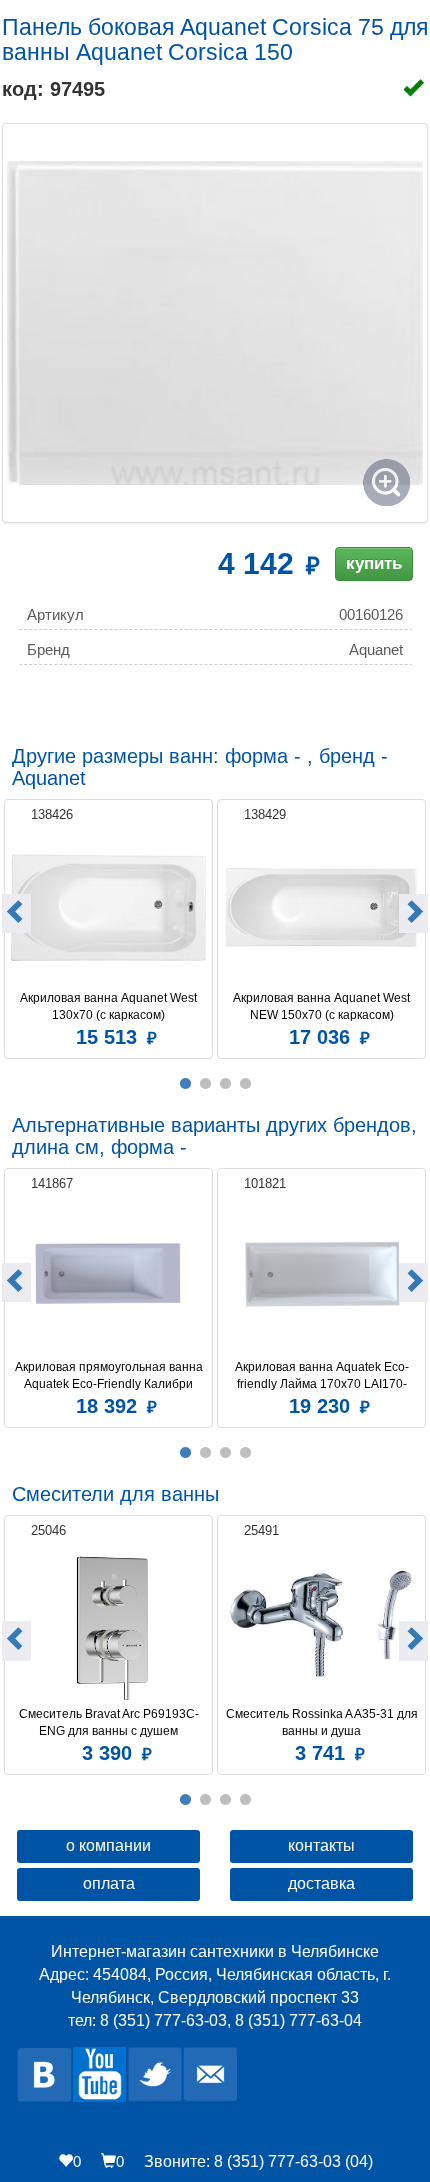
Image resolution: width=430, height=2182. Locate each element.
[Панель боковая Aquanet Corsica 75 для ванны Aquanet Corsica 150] (215, 323)
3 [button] (225, 1084)
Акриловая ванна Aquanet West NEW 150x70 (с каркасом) (323, 1006)
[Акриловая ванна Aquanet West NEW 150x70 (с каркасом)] (321, 907)
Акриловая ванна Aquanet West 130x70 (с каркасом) (110, 1006)
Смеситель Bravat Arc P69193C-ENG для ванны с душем (109, 1722)
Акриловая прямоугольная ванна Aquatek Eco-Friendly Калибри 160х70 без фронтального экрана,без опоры (110, 1376)
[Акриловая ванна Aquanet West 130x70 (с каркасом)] (108, 907)
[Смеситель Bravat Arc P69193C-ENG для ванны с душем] (108, 1623)
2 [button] (205, 1084)
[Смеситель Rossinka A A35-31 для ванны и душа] (321, 1623)
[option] (108, 926)
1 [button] (185, 1084)
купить (374, 563)
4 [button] (245, 1084)
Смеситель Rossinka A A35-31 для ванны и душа (322, 1722)
